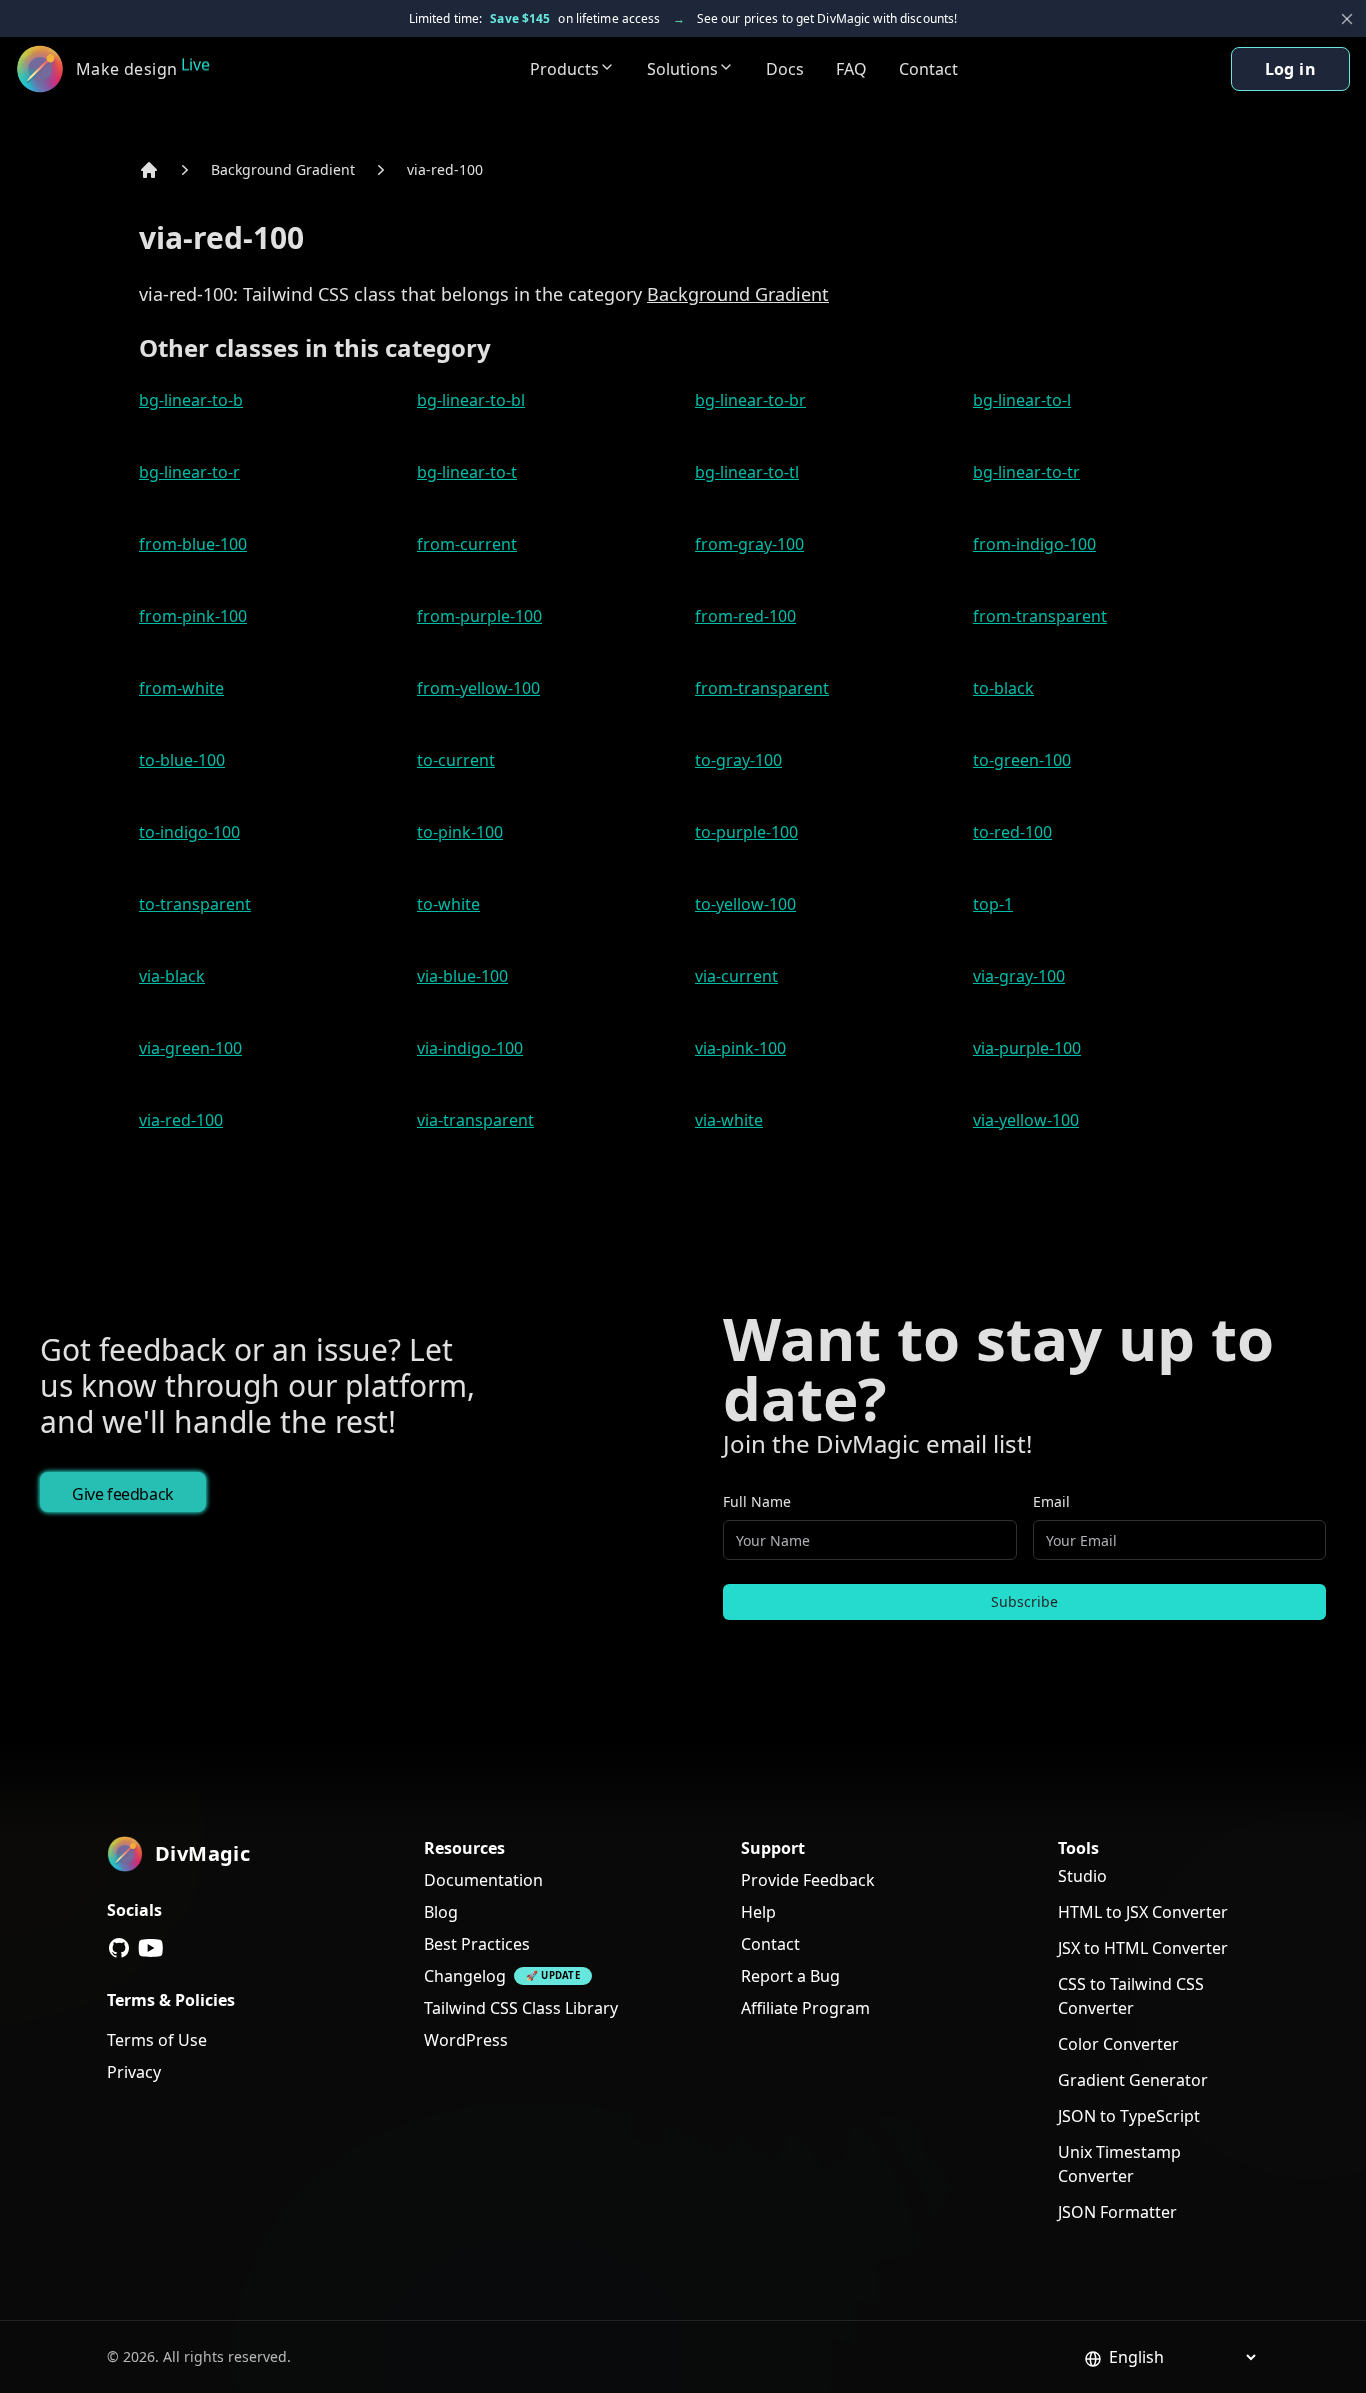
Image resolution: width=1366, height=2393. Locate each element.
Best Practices (477, 1944)
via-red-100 (445, 169)
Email (1051, 1501)
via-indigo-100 (470, 1048)
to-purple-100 (746, 832)
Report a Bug (790, 1976)
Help (758, 1912)
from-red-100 (745, 616)
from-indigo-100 (1034, 544)
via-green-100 (190, 1048)
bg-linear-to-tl (747, 472)
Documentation (483, 1880)
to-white (448, 904)
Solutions (682, 69)
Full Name (757, 1501)
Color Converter (1118, 2044)
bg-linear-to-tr (1026, 472)
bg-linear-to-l (1022, 400)
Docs (785, 69)
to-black (1003, 688)
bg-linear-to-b (191, 400)
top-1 (993, 904)
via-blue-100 (462, 976)
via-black (172, 976)
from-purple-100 (479, 616)
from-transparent (1040, 616)
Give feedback (123, 1494)
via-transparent (475, 1120)
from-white (181, 688)
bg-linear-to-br (750, 400)
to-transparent (195, 904)
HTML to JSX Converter (1143, 1912)
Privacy (134, 2072)
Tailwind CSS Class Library (521, 2008)
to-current (456, 760)
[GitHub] (119, 1948)
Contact (928, 69)
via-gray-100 (1019, 976)
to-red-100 (1012, 832)
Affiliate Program (805, 2008)
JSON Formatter (1117, 2212)
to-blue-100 (182, 760)
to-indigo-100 (189, 832)
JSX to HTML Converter (1143, 1948)
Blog (441, 1912)
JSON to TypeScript (1129, 2116)
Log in (1290, 69)
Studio (1082, 1876)
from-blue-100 (193, 544)
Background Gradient (283, 169)
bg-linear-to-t (467, 472)
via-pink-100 (740, 1048)
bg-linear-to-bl (471, 400)
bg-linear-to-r (189, 472)
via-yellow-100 (1026, 1120)
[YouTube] (151, 1948)
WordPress (466, 2040)
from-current (467, 544)
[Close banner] (1347, 19)
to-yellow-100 (745, 904)
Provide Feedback (808, 1880)
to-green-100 (1022, 760)
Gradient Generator (1133, 2080)
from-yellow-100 (478, 688)
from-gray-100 (749, 544)
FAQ (851, 69)
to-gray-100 (738, 760)
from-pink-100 (193, 616)
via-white (729, 1120)
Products (564, 69)
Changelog (465, 1976)
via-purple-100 (1027, 1048)
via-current (736, 976)
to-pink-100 (460, 832)
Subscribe (1024, 1601)
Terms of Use (157, 2040)
